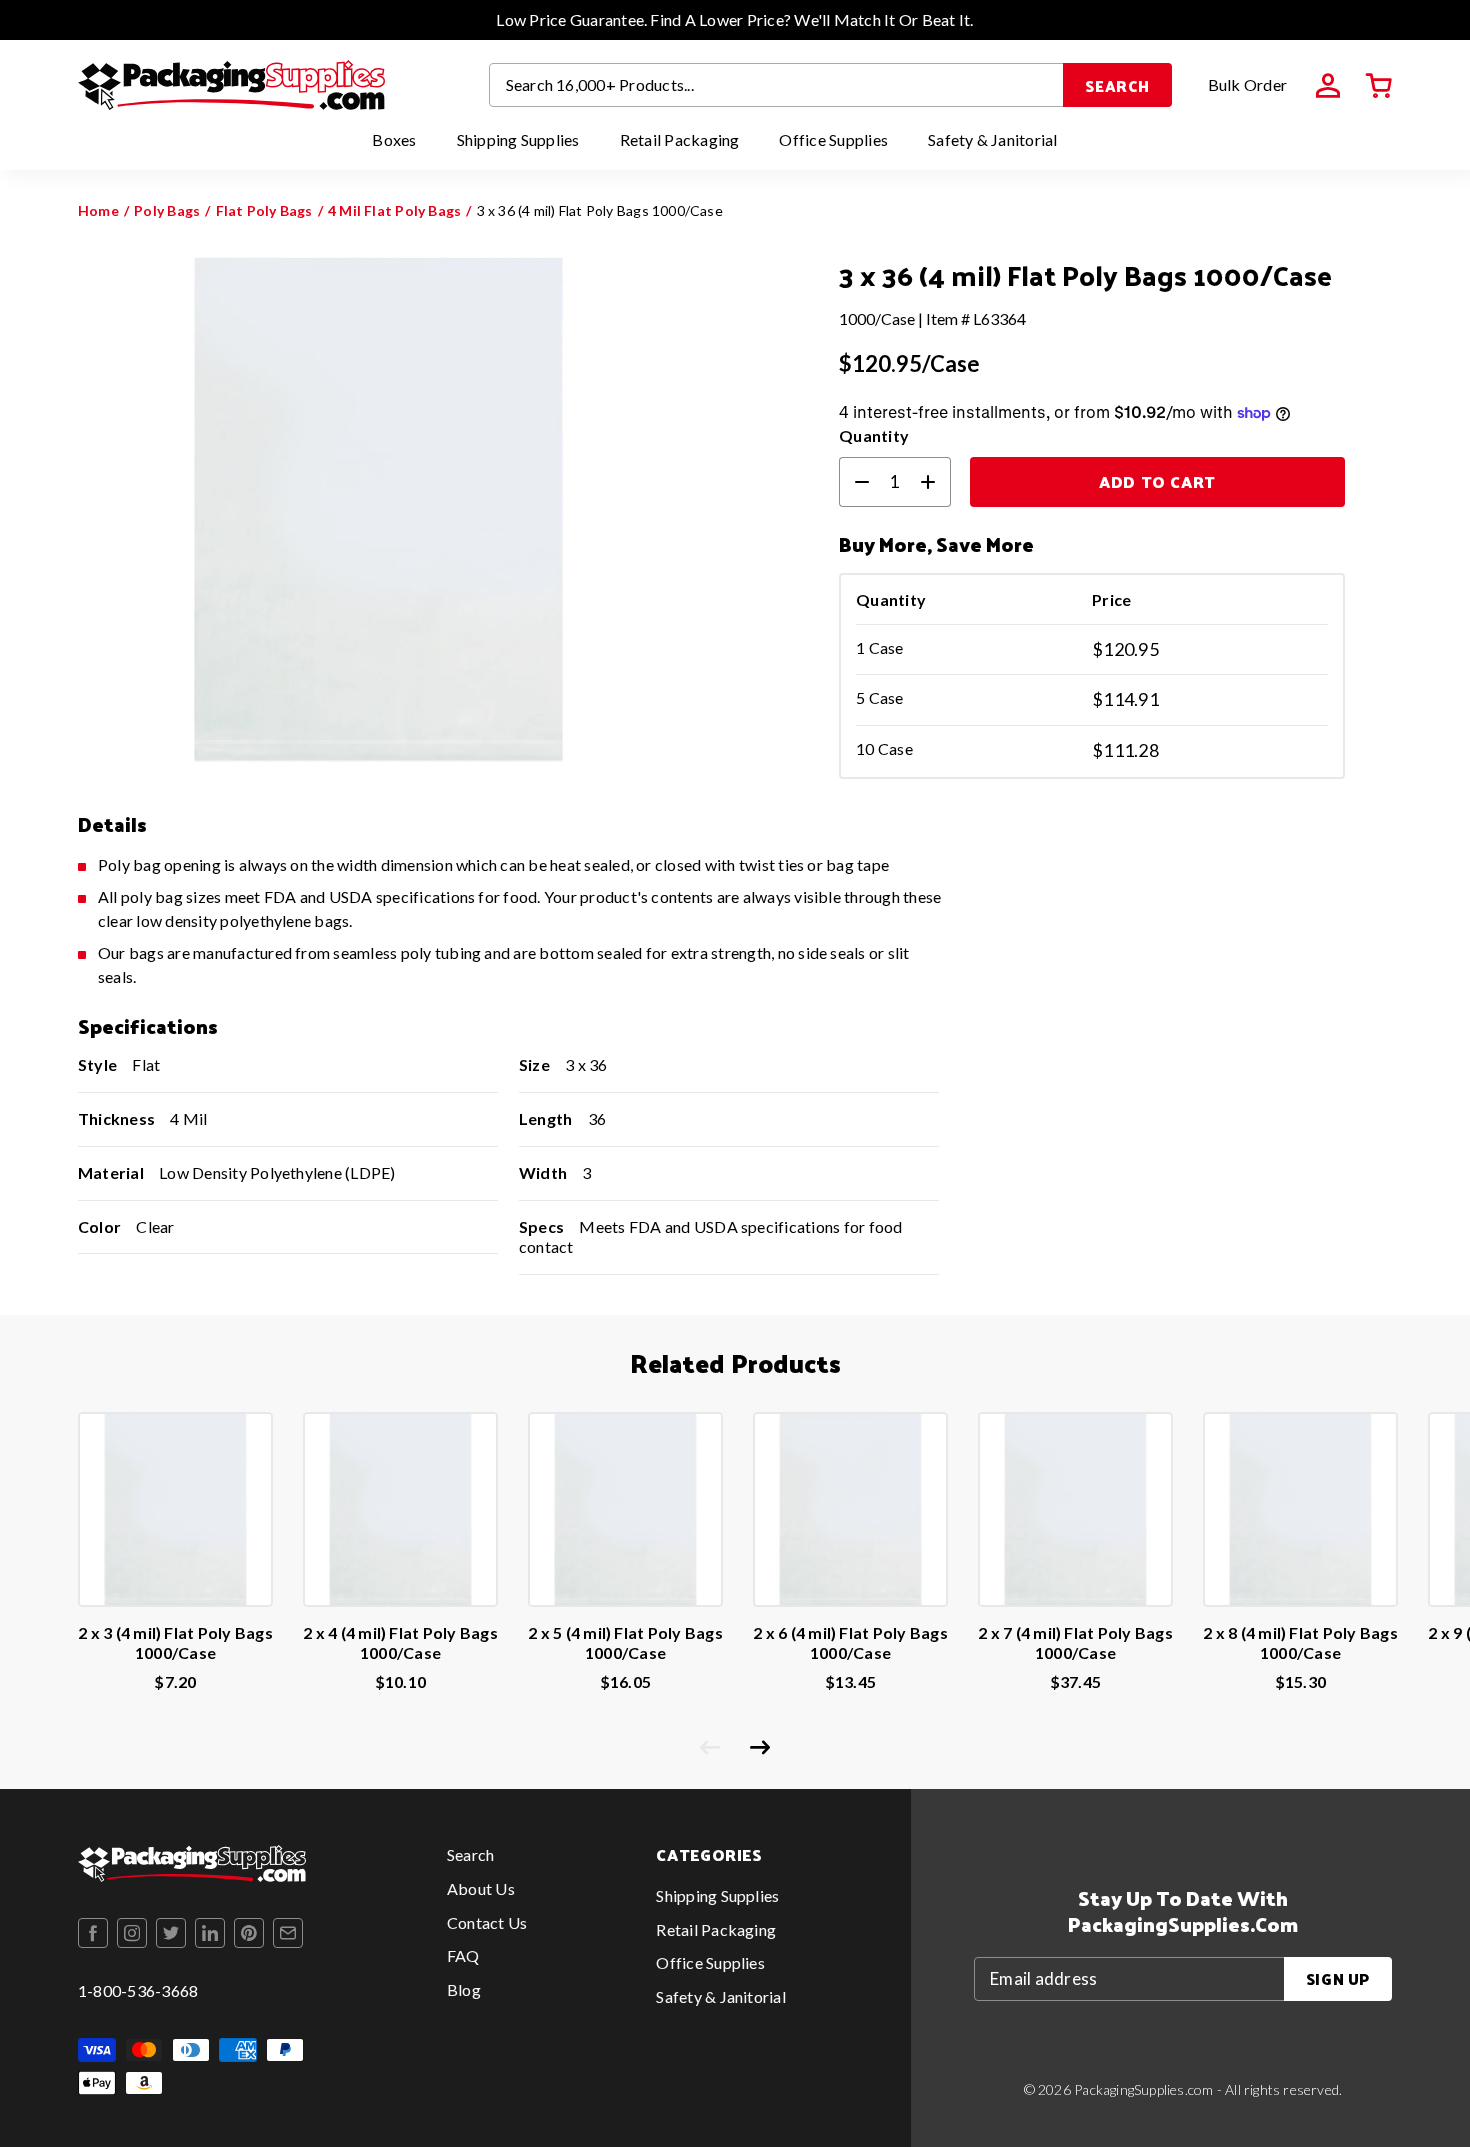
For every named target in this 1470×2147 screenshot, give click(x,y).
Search (1117, 85)
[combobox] (777, 85)
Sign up (1338, 1978)
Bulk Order (1247, 84)
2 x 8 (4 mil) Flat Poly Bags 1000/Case (1300, 1643)
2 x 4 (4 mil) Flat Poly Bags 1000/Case (400, 1643)
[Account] (1328, 86)
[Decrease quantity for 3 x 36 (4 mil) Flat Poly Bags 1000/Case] (854, 482)
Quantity (874, 435)
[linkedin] (210, 1933)
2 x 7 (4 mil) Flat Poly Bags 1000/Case (1075, 1643)
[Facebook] (93, 1933)
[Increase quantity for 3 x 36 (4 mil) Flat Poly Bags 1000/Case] (936, 482)
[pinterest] (249, 1933)
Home (98, 210)
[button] (1379, 86)
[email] (288, 1933)
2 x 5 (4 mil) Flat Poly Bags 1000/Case (625, 1643)
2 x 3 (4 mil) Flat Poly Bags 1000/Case (175, 1643)
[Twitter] (171, 1933)
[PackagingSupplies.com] (231, 85)
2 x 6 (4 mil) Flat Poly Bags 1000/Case (850, 1643)
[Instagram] (132, 1933)
